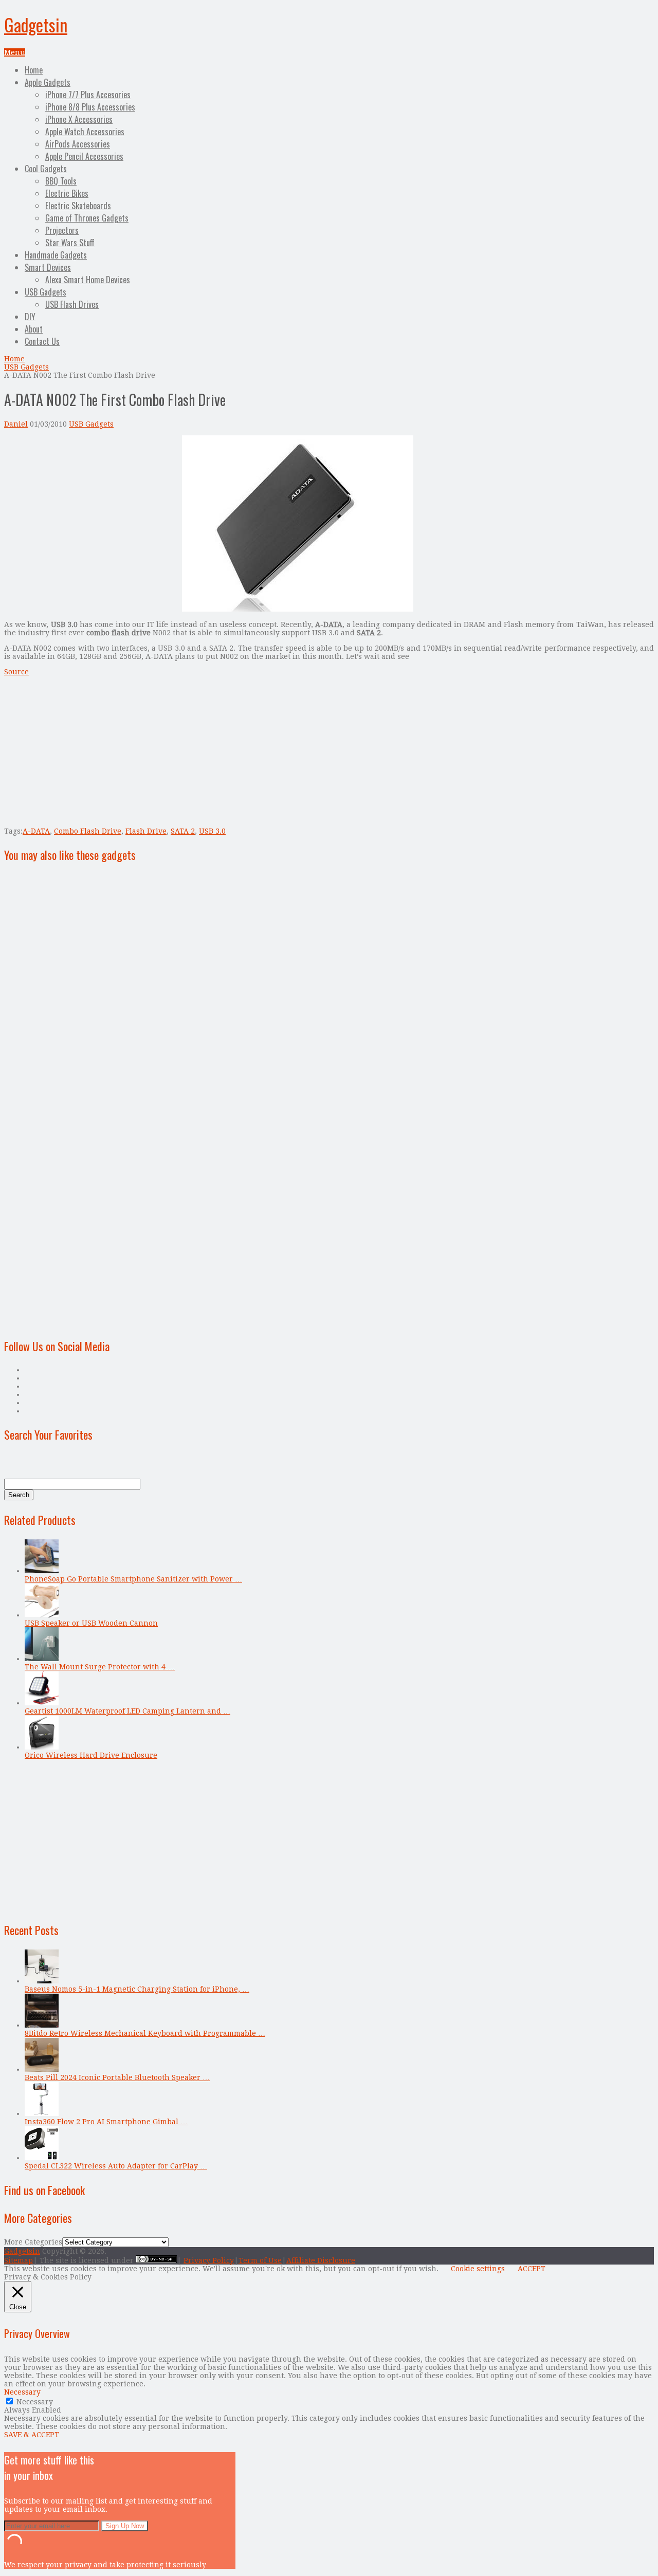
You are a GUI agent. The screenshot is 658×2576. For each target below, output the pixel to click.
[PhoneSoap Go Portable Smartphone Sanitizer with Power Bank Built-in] (42, 1571)
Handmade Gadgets (56, 255)
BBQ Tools (61, 181)
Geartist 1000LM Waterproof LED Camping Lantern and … (127, 1711)
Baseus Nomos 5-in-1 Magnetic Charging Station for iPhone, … (137, 1989)
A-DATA (36, 831)
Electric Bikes (67, 193)
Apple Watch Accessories (85, 132)
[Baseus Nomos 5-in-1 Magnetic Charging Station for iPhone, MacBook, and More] (42, 1981)
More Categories (33, 2242)
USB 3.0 (212, 831)
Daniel (16, 424)
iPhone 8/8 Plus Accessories (90, 107)
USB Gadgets (45, 292)
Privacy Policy (209, 2260)
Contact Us (42, 341)
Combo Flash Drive (88, 831)
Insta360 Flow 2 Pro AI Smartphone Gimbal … (106, 2122)
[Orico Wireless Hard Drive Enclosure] (42, 1747)
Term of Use (260, 2260)
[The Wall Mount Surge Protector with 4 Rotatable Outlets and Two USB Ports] (42, 1659)
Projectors (62, 230)
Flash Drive (146, 831)
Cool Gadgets (46, 169)
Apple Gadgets (48, 82)
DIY (30, 317)
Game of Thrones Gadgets (87, 218)
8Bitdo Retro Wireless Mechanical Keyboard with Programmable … (145, 2033)
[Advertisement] (90, 507)
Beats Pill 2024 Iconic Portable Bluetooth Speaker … (117, 2077)
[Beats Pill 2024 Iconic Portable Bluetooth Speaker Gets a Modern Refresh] (42, 2069)
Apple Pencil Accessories (84, 156)
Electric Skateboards (78, 206)
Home (34, 70)
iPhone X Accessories (79, 119)
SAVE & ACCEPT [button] (32, 2435)
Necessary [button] (22, 2392)
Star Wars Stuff (70, 243)
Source (16, 672)
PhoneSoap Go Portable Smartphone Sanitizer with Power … (133, 1579)
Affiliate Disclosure (321, 2260)
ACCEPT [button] (532, 2269)
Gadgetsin (36, 24)
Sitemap (19, 2260)
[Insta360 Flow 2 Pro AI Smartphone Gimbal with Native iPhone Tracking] (42, 2113)
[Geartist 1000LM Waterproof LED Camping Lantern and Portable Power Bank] (42, 1703)
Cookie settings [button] (478, 2269)
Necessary (35, 2402)
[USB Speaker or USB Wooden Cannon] (42, 1615)
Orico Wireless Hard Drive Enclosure (91, 1755)
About (34, 329)
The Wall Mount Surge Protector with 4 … (100, 1667)
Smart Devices (48, 267)
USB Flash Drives (72, 304)
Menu (15, 52)
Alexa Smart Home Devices (88, 280)
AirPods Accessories (78, 144)
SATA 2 (183, 831)
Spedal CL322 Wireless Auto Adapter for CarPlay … (116, 2166)
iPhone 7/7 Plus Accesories (88, 95)
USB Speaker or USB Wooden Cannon (91, 1623)
